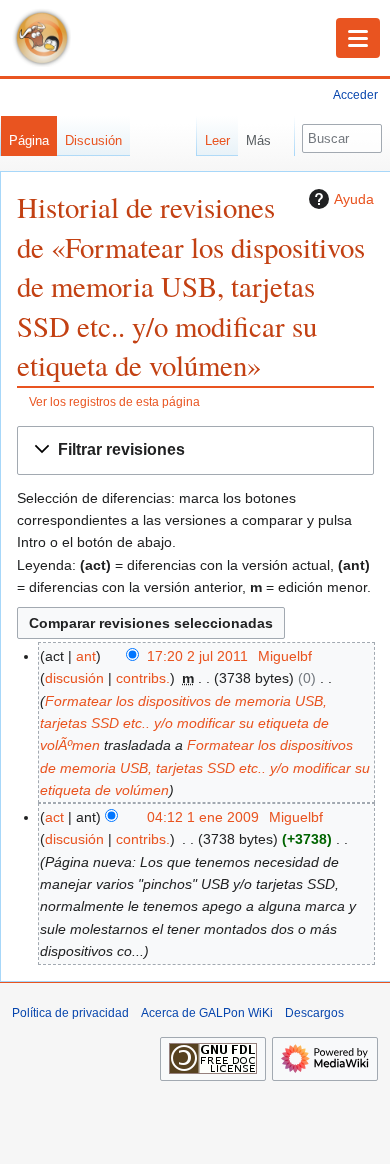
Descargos (314, 1013)
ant (86, 656)
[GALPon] (42, 38)
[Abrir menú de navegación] (358, 38)
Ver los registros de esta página (114, 401)
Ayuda (354, 199)
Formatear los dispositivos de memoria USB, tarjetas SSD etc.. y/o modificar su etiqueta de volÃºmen (184, 723)
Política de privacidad (70, 1013)
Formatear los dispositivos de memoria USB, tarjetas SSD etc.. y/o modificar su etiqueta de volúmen (205, 767)
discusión (74, 678)
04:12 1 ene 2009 (203, 817)
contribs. (143, 678)
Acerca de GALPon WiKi (207, 1013)
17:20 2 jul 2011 (197, 656)
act (54, 817)
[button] (195, 450)
